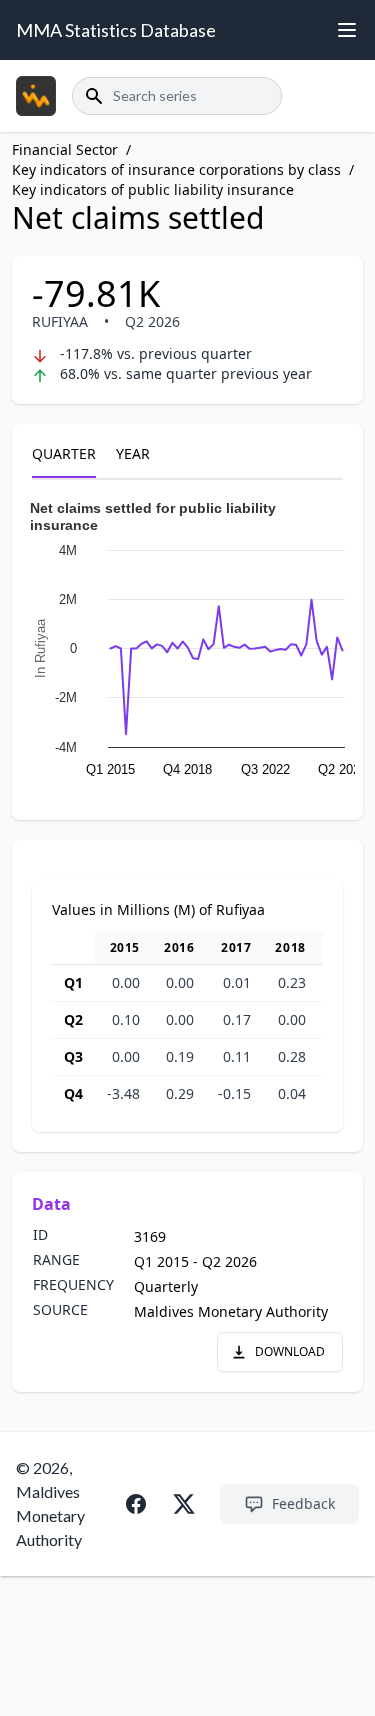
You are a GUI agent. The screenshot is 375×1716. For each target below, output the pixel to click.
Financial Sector (65, 149)
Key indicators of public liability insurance (153, 189)
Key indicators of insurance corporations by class (176, 169)
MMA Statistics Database (116, 30)
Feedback (303, 1503)
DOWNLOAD (290, 1351)
